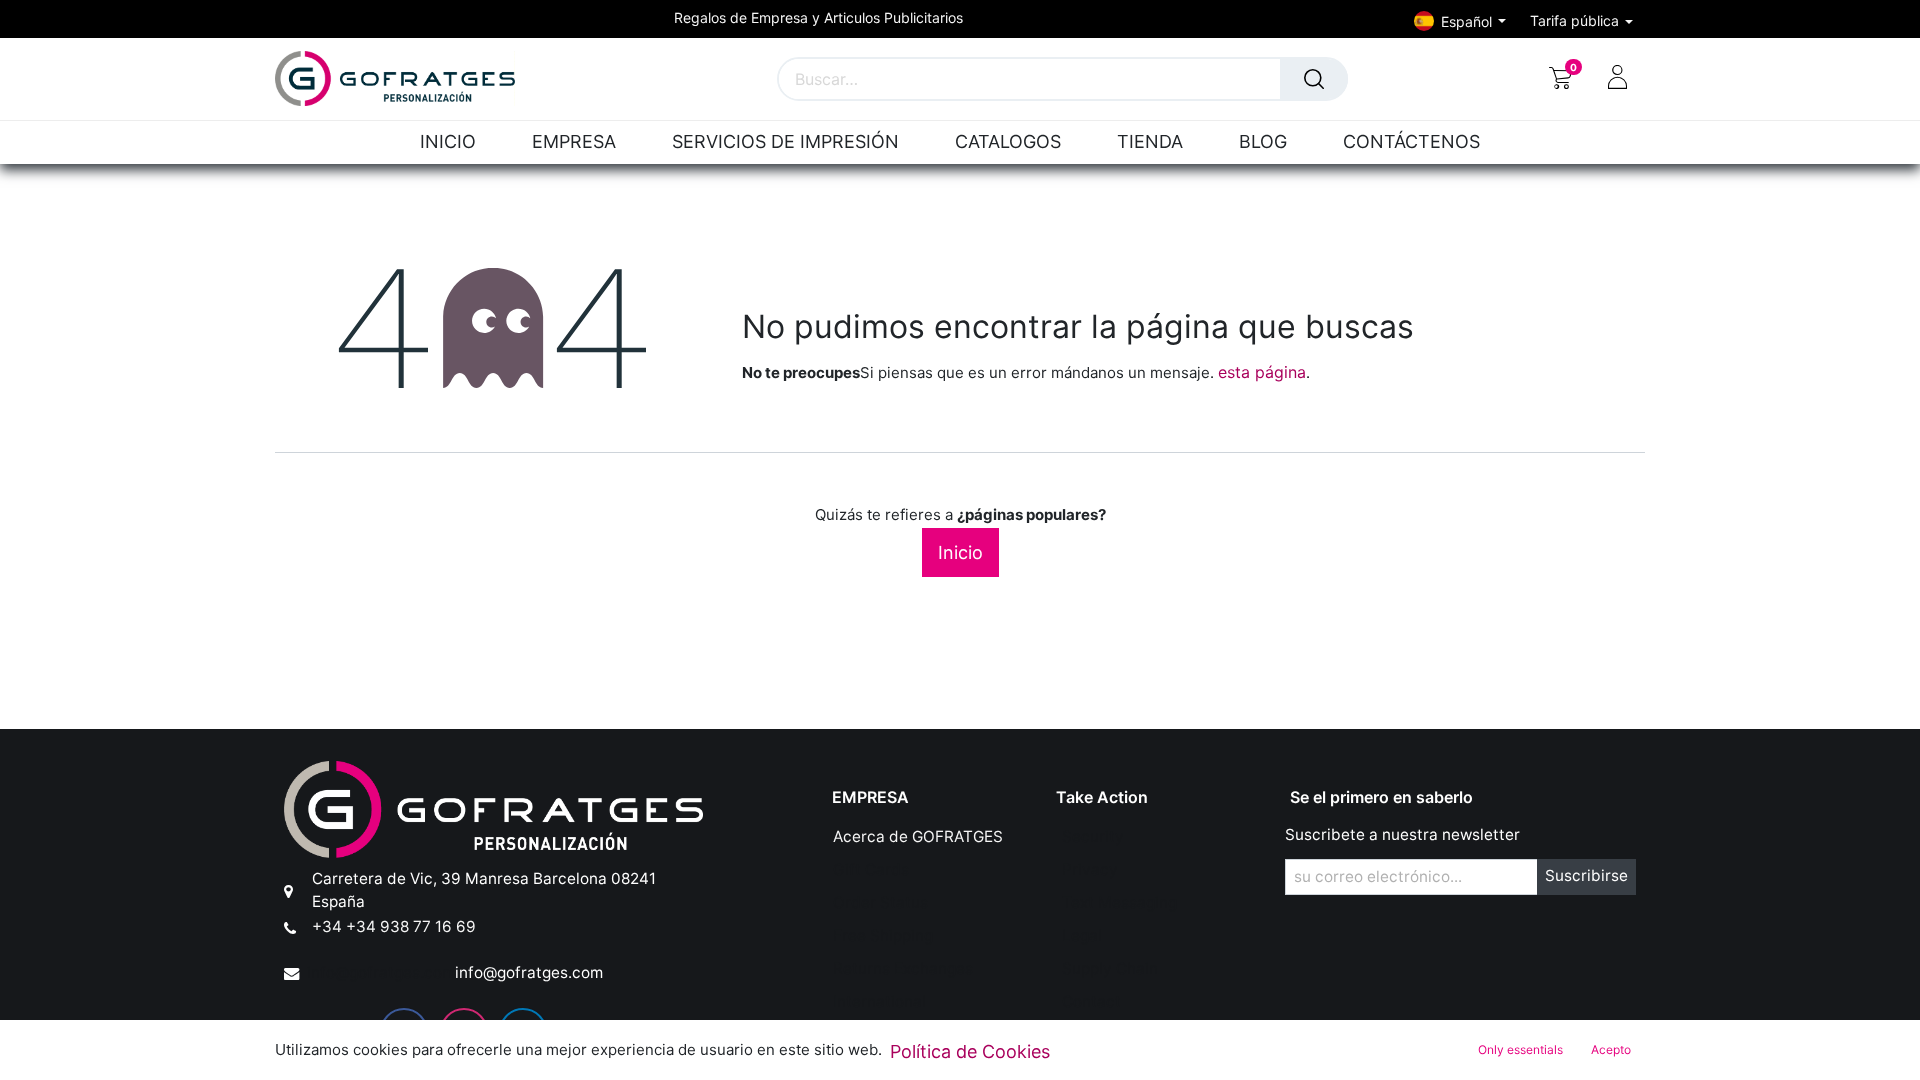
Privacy (1090, 869)
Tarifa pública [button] (1576, 20)
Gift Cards (871, 869)
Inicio (960, 552)
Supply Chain (1110, 968)
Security (1093, 836)
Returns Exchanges (903, 968)
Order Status (880, 902)
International (879, 1001)
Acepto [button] (1611, 1049)
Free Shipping (883, 935)
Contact (1091, 1001)
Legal (1082, 935)
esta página (1262, 372)
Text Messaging (1119, 902)
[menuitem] (457, 143)
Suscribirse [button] (1586, 875)
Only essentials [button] (1520, 1049)
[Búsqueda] (1314, 79)
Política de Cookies (970, 1051)
